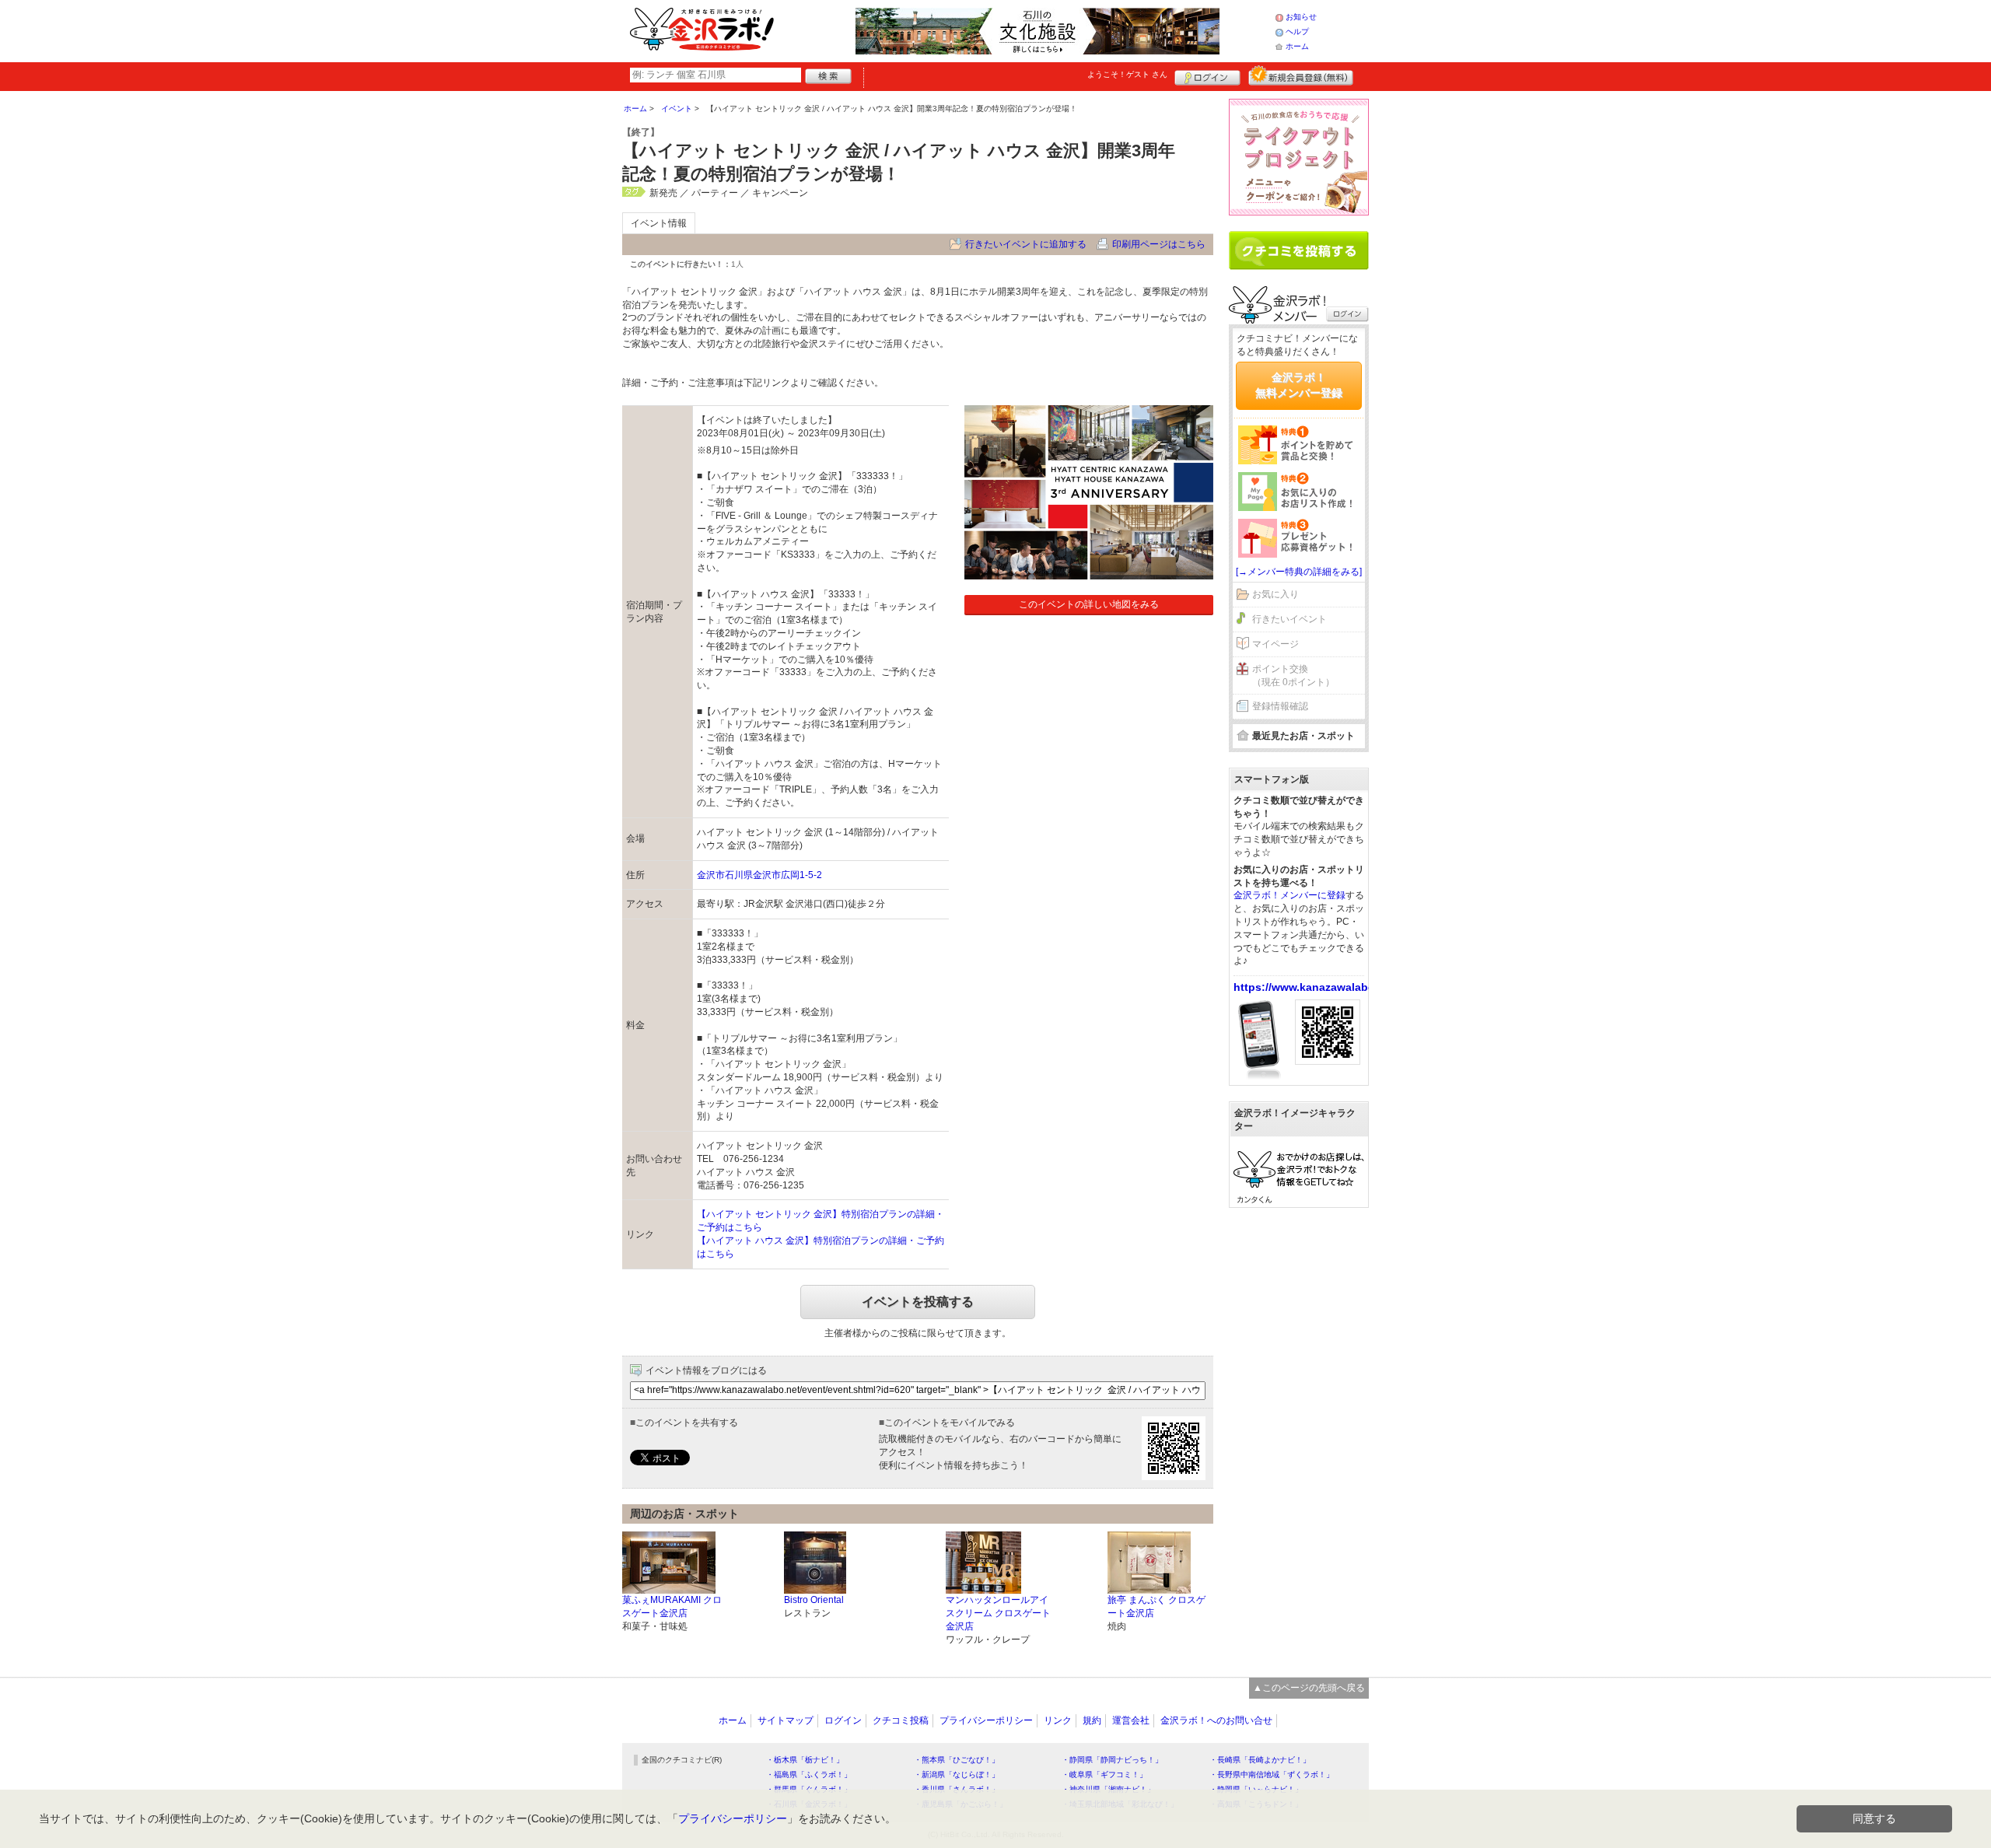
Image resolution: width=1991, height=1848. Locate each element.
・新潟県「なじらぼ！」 (957, 1774)
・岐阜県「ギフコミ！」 (1104, 1774)
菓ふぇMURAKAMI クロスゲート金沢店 (672, 1606)
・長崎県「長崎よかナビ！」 (1260, 1760)
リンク (1058, 1720)
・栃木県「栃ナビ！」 (805, 1760)
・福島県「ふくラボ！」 (809, 1774)
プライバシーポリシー (986, 1720)
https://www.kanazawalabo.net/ (1316, 987)
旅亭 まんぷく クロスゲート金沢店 (1156, 1606)
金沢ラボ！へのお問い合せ (1216, 1720)
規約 (1092, 1720)
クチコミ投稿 (901, 1720)
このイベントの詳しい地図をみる (1089, 604)
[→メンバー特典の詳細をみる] (1299, 572)
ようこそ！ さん (1127, 74)
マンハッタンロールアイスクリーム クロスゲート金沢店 (998, 1613)
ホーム (1297, 46)
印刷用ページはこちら (1159, 244)
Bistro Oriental (814, 1600)
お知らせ (1301, 17)
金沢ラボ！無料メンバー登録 (1299, 385)
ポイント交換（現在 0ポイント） (1293, 675)
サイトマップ (786, 1720)
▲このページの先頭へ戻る (1309, 1688)
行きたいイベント (1289, 619)
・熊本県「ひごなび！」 (957, 1760)
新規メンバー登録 (1301, 75)
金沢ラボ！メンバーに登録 (1289, 895)
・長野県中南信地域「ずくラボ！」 (1272, 1774)
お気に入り (1275, 594)
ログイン (1207, 75)
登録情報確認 (1280, 706)
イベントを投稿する (918, 1302)
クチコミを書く (1299, 250)
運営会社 (1131, 1720)
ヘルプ (1297, 31)
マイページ (1275, 644)
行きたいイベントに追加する (1026, 244)
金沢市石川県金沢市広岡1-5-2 (759, 875)
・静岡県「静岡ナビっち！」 (1112, 1760)
